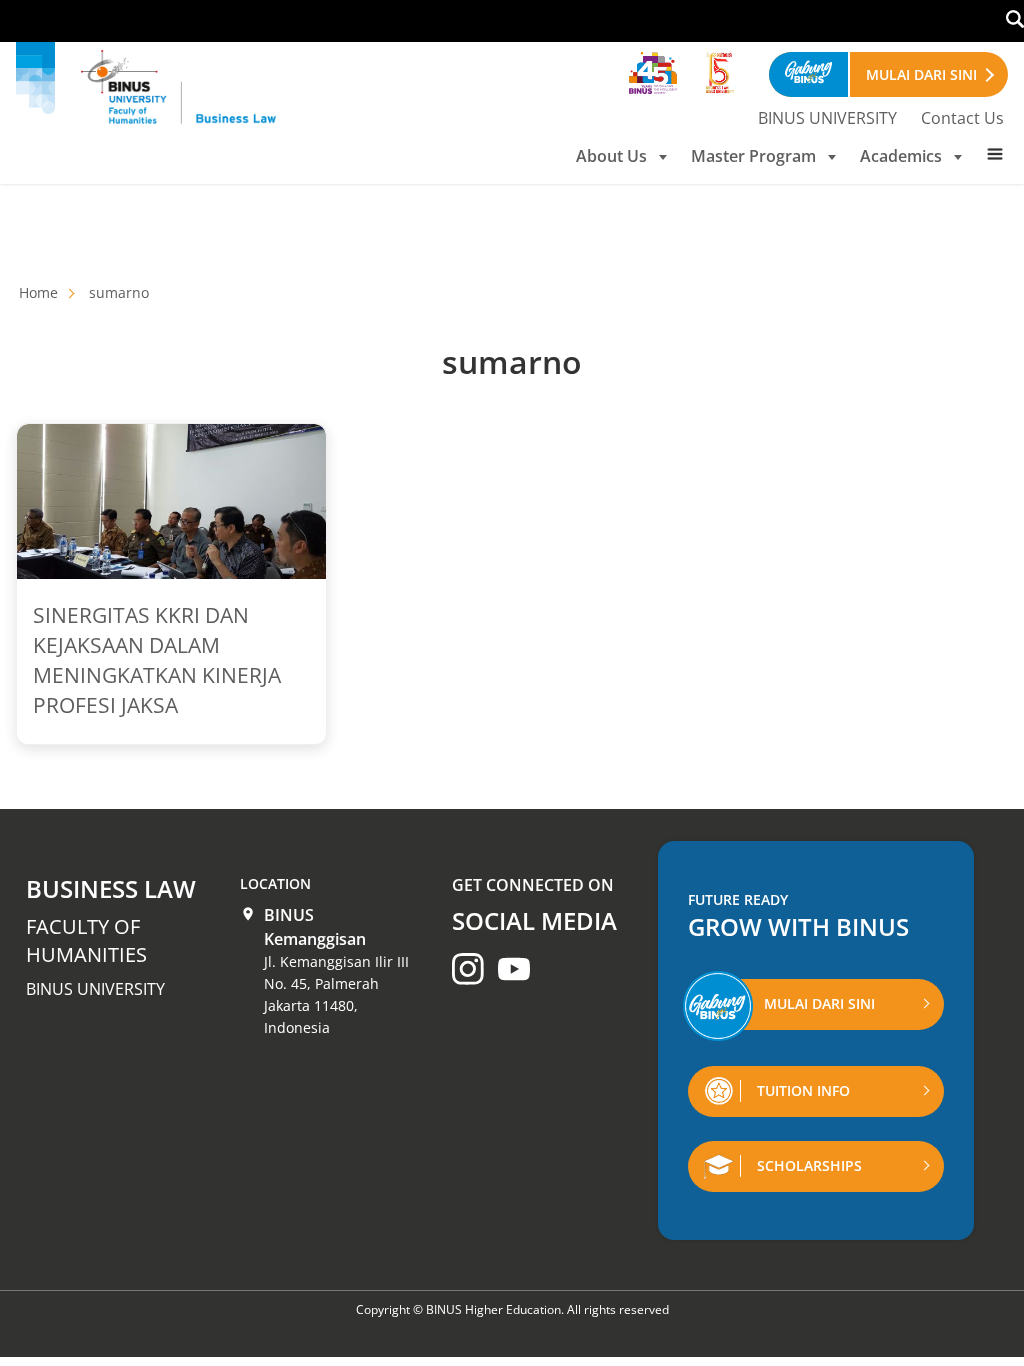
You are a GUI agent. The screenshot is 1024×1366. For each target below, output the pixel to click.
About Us (611, 156)
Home (38, 292)
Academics (901, 156)
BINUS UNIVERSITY (827, 118)
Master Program (753, 156)
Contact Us (962, 118)
